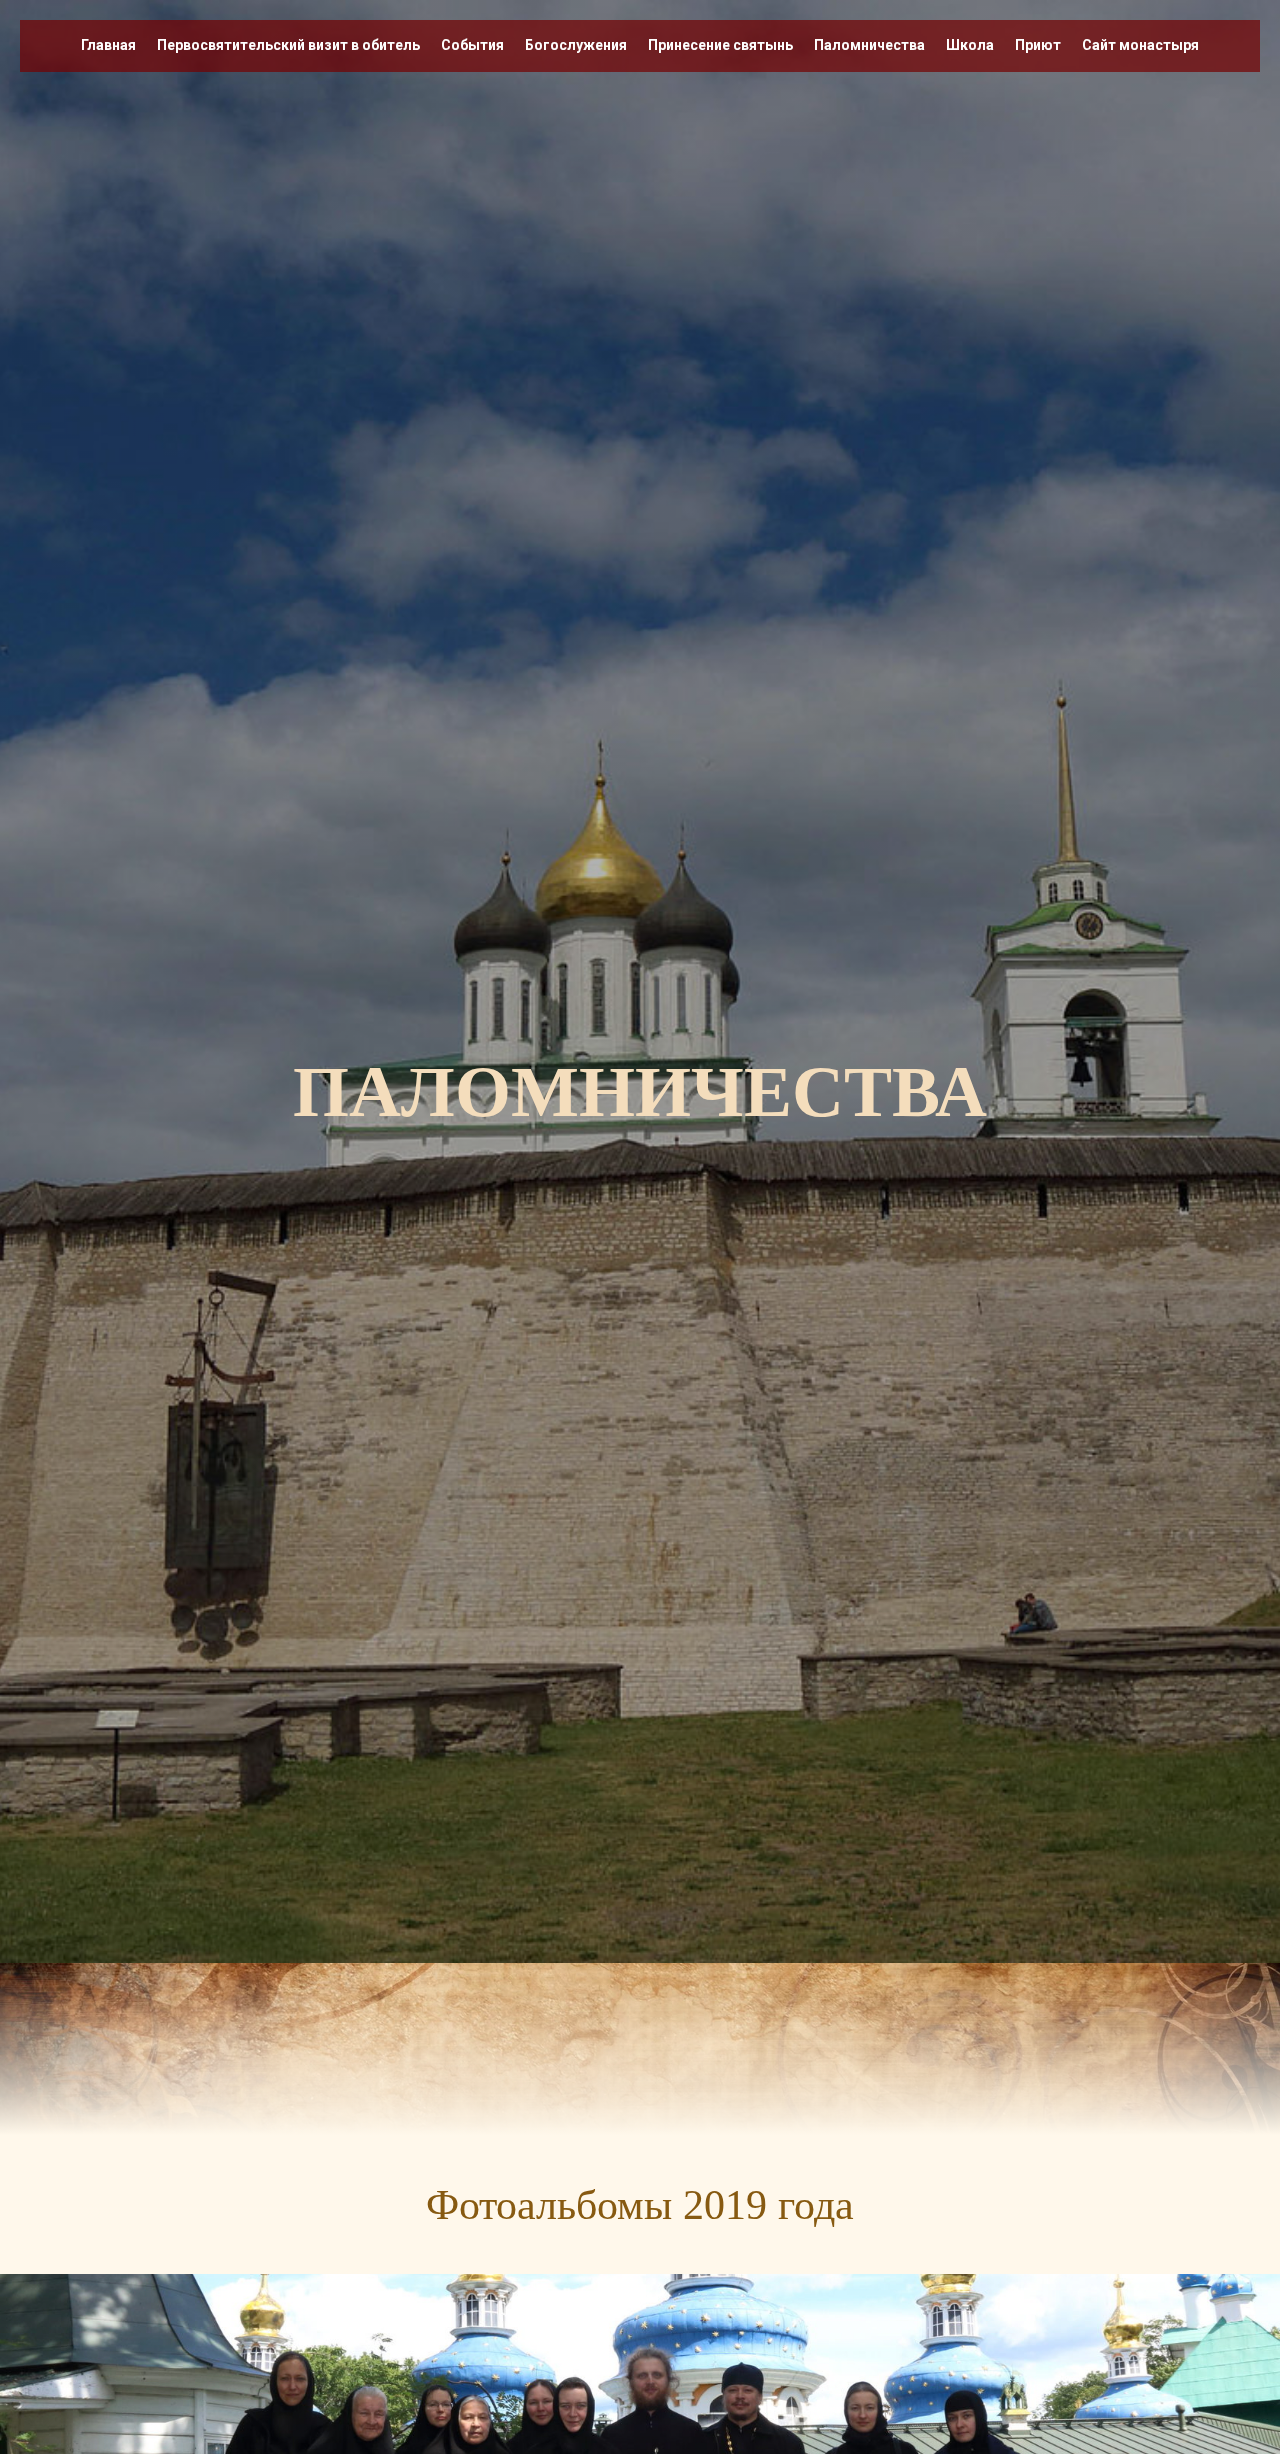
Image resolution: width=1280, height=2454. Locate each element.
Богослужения (576, 45)
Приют (1038, 45)
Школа (970, 45)
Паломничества (869, 45)
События (472, 45)
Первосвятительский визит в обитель (288, 45)
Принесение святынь (720, 45)
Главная (108, 45)
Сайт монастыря (1140, 45)
